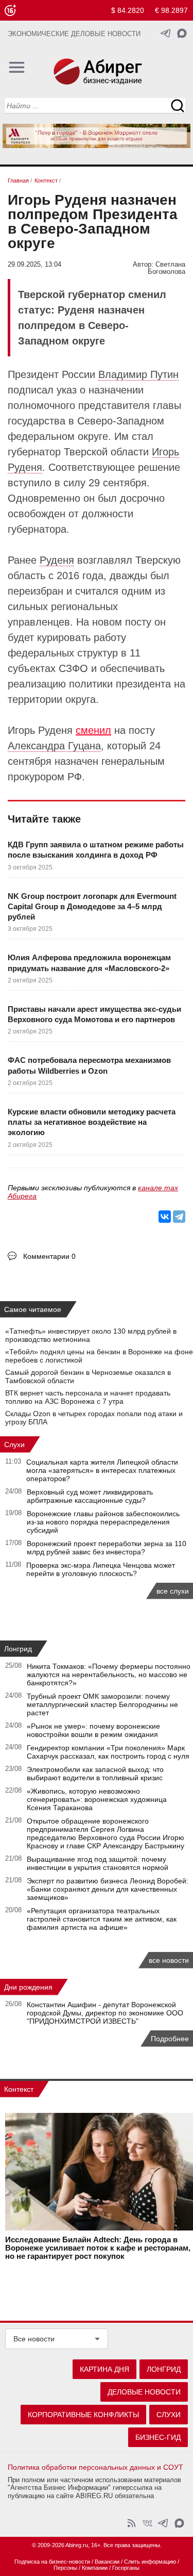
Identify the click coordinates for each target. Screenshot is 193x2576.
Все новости (34, 2339)
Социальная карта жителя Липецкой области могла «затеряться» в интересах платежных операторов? (102, 1470)
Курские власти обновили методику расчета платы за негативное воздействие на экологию (92, 1122)
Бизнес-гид (158, 2437)
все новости (169, 1960)
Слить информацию (150, 2562)
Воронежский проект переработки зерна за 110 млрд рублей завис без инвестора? (107, 1548)
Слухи (14, 1445)
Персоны (65, 2568)
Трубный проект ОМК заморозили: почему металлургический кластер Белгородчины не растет (102, 1704)
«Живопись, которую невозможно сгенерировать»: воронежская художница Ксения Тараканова (97, 1799)
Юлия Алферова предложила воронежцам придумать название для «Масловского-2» (89, 963)
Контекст (19, 2089)
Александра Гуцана (54, 746)
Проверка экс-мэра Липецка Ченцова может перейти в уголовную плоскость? (101, 1569)
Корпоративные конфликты (83, 2415)
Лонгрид (18, 1649)
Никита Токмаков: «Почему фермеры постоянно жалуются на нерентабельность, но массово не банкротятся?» (109, 1675)
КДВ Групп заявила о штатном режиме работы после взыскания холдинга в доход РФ (96, 850)
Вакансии (107, 2562)
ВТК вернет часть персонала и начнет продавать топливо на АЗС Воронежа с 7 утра (88, 1397)
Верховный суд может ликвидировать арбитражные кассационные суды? (90, 1496)
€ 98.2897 (171, 10)
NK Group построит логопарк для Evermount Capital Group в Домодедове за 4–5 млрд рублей (92, 907)
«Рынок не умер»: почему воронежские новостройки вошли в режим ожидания (93, 1730)
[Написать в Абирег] (182, 33)
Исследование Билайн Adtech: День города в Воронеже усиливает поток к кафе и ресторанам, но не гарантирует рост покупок (98, 2248)
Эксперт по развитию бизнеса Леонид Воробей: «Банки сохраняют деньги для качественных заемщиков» (108, 1889)
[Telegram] (179, 1217)
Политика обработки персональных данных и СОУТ (95, 2467)
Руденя (57, 560)
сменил (93, 730)
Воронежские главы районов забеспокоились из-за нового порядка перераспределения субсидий (103, 1522)
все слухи (173, 1591)
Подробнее (170, 2039)
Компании (95, 2568)
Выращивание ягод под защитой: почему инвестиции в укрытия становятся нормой (98, 1863)
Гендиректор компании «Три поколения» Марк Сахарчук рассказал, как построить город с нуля (108, 1752)
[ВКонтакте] (165, 1217)
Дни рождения (28, 1987)
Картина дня (104, 2369)
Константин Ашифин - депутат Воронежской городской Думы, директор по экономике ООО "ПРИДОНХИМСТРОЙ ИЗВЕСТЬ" (105, 2013)
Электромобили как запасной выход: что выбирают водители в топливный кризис (95, 1774)
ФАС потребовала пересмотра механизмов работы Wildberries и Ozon (89, 1065)
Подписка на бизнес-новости (52, 2562)
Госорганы (126, 2568)
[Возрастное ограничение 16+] (10, 11)
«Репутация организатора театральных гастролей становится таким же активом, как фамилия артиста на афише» (102, 1919)
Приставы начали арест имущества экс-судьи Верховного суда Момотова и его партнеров (94, 1014)
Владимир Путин (138, 374)
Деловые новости (144, 2392)
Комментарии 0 (49, 1256)
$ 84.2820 (128, 10)
